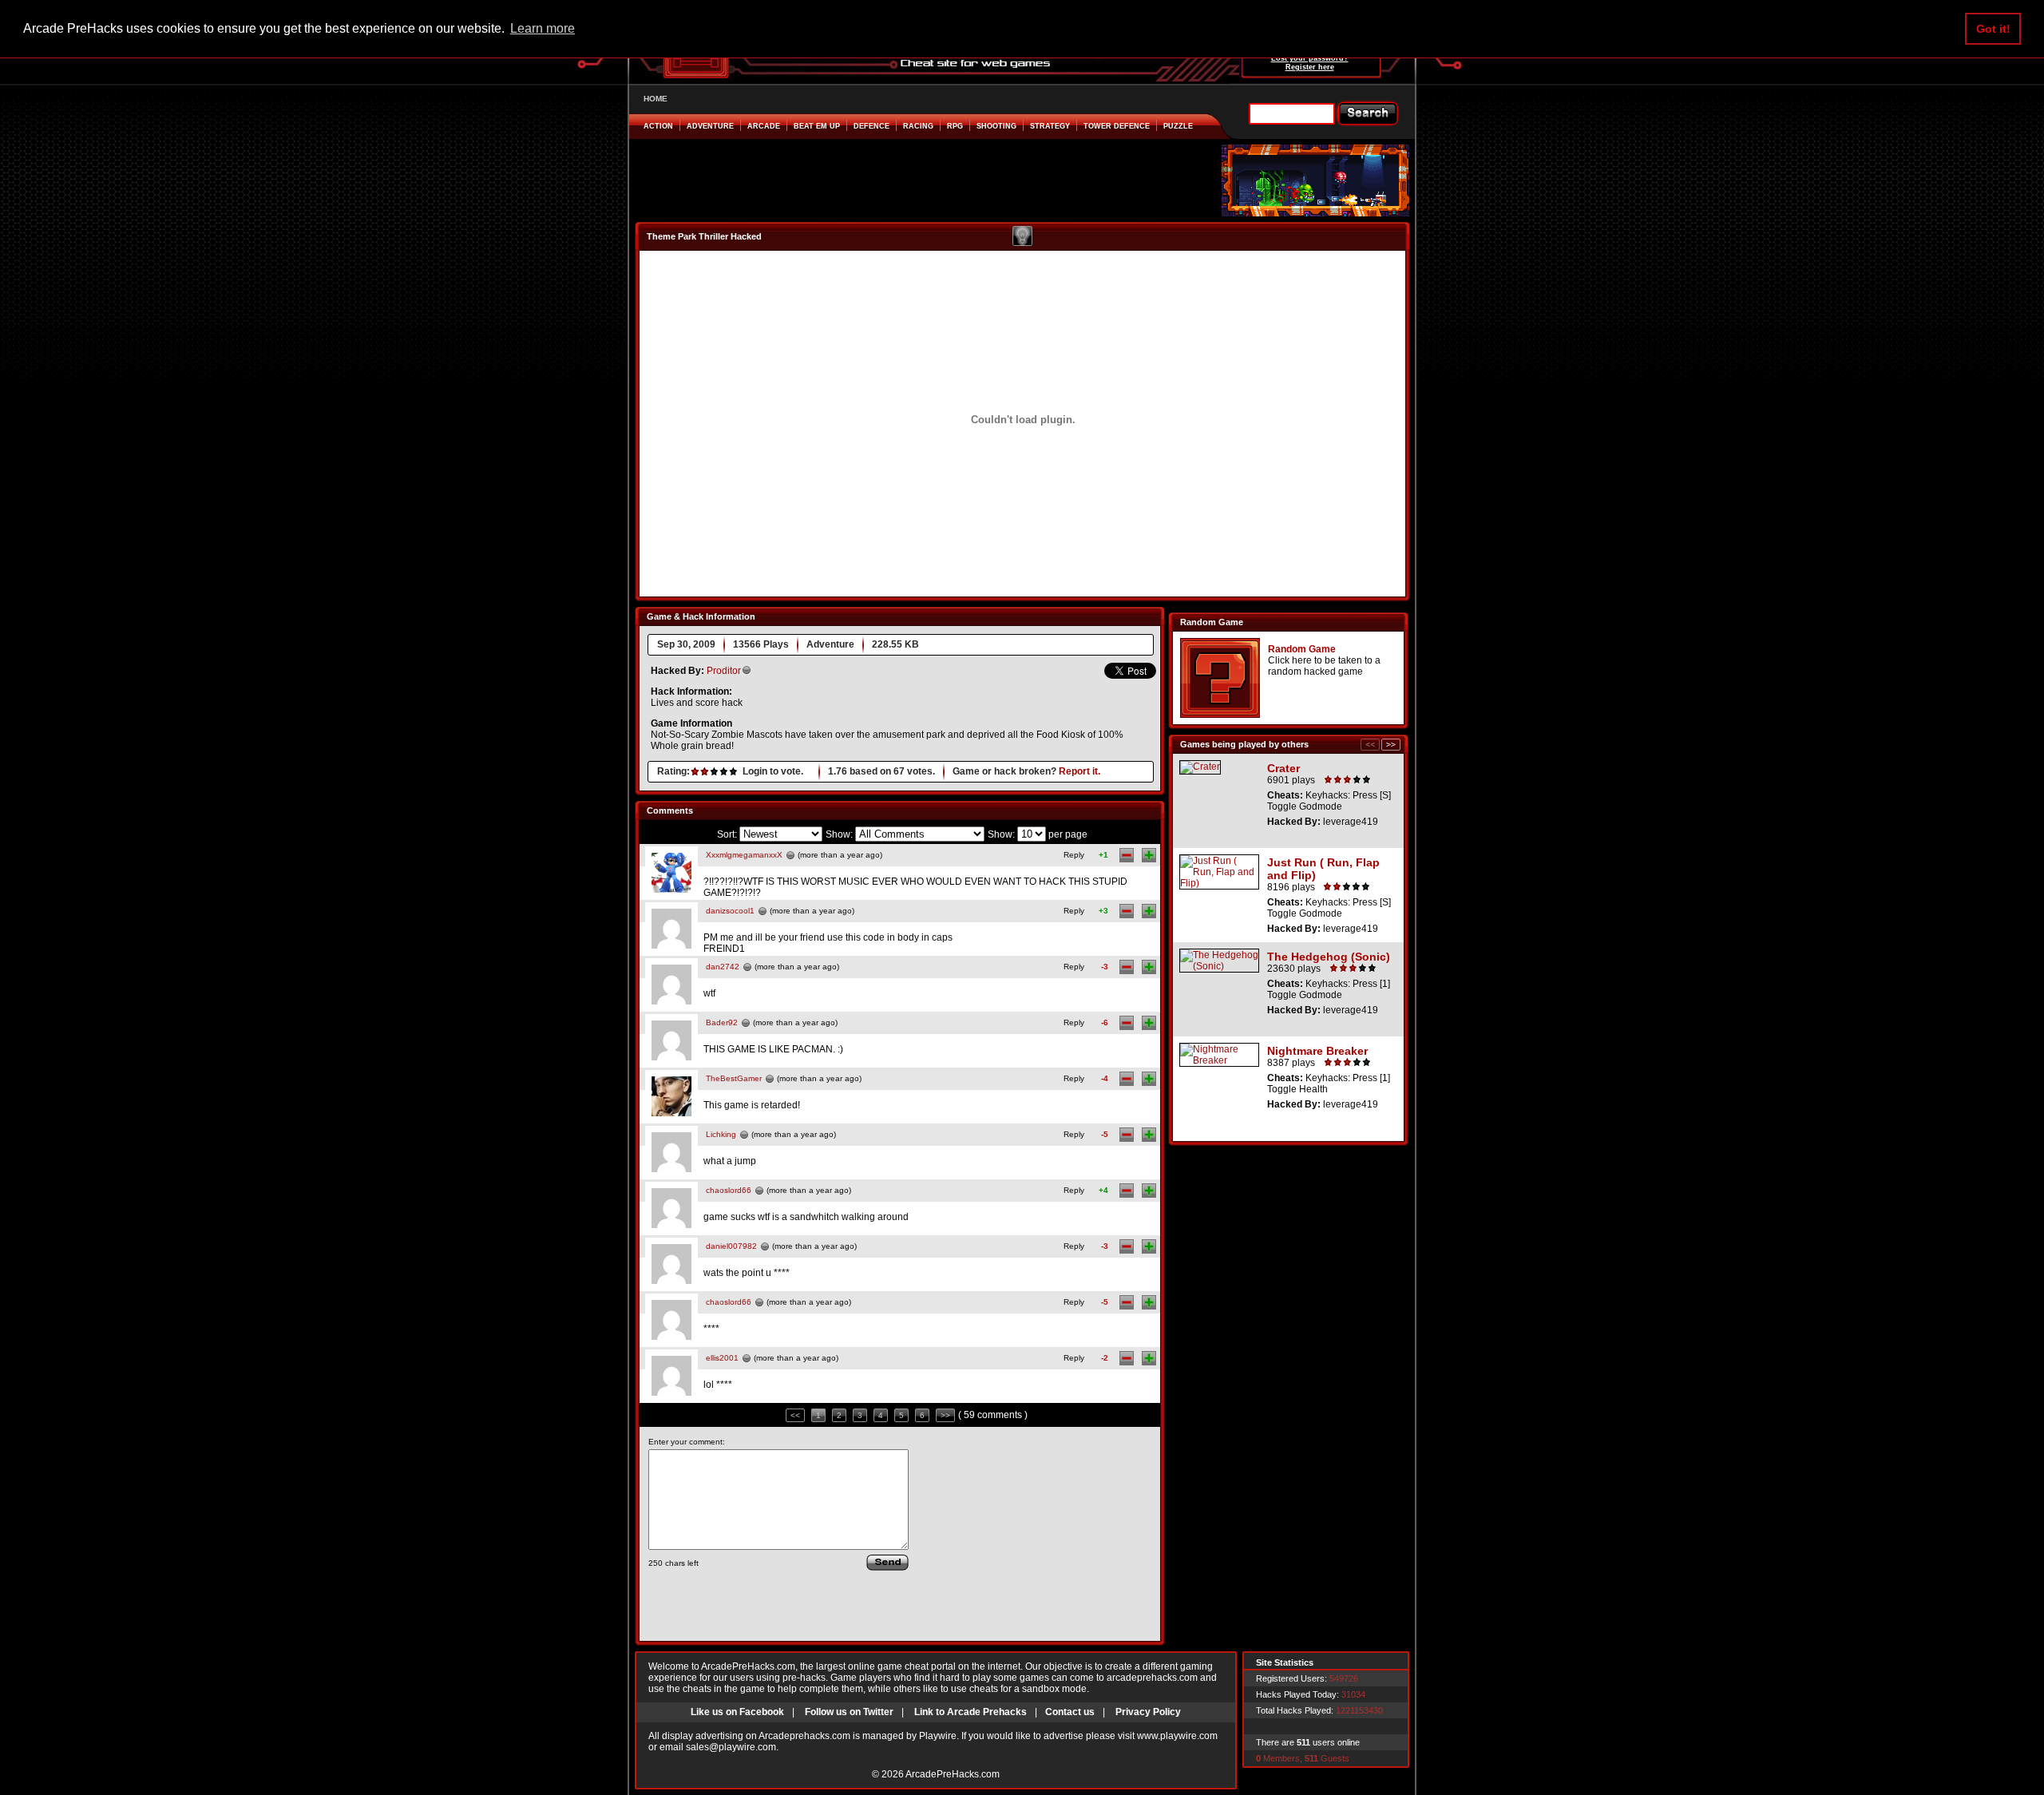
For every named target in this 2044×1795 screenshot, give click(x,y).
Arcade (764, 126)
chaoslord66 (729, 1190)
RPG (955, 126)
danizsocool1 (730, 911)
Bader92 (722, 1022)
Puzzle (1178, 126)
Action (658, 126)
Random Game (1302, 649)
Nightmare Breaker (1317, 1051)
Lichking (721, 1134)
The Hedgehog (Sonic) (1329, 957)
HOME (656, 99)
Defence (871, 126)
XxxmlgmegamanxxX (744, 855)
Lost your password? (1310, 58)
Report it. (1079, 771)
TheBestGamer (734, 1078)
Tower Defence (1117, 126)
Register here (1310, 67)
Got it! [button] (1993, 29)
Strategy (1050, 126)
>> (945, 1415)
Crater (1283, 768)
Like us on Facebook (737, 1712)
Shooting (996, 126)
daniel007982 (731, 1246)
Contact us (1070, 1712)
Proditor (724, 671)
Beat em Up (817, 126)
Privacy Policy (1148, 1712)
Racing (918, 126)
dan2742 (723, 967)
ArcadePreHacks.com (953, 1774)
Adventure (710, 126)
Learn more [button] (543, 28)
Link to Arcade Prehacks (971, 1712)
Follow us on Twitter (849, 1712)
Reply (1074, 855)
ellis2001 (722, 1358)
